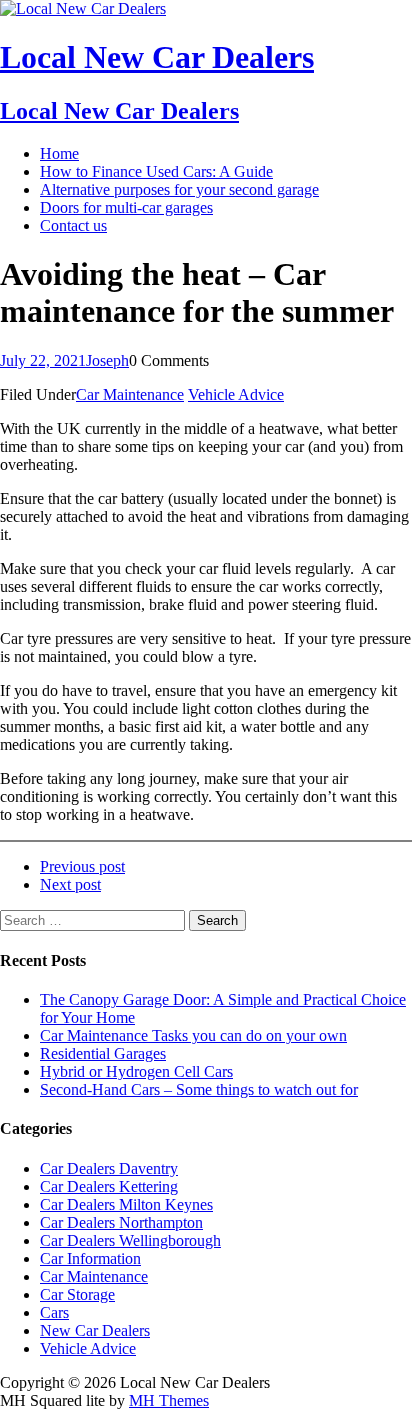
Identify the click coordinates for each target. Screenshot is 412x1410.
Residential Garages (103, 1053)
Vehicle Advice (236, 394)
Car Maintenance (130, 394)
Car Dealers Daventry (109, 1168)
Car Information (90, 1258)
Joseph (107, 360)
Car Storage (77, 1294)
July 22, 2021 (43, 360)
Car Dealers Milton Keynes (126, 1204)
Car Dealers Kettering (109, 1186)
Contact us (73, 225)
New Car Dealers (95, 1330)
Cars (54, 1312)
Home (59, 153)
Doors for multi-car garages (126, 207)
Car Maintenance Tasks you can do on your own (193, 1035)
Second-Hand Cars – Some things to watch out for (199, 1089)
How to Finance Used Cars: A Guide (156, 171)
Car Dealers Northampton (121, 1222)
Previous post (82, 866)
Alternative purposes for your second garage (179, 189)
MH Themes (169, 1400)
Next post (70, 884)
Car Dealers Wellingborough (130, 1240)
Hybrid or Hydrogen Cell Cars (136, 1071)
